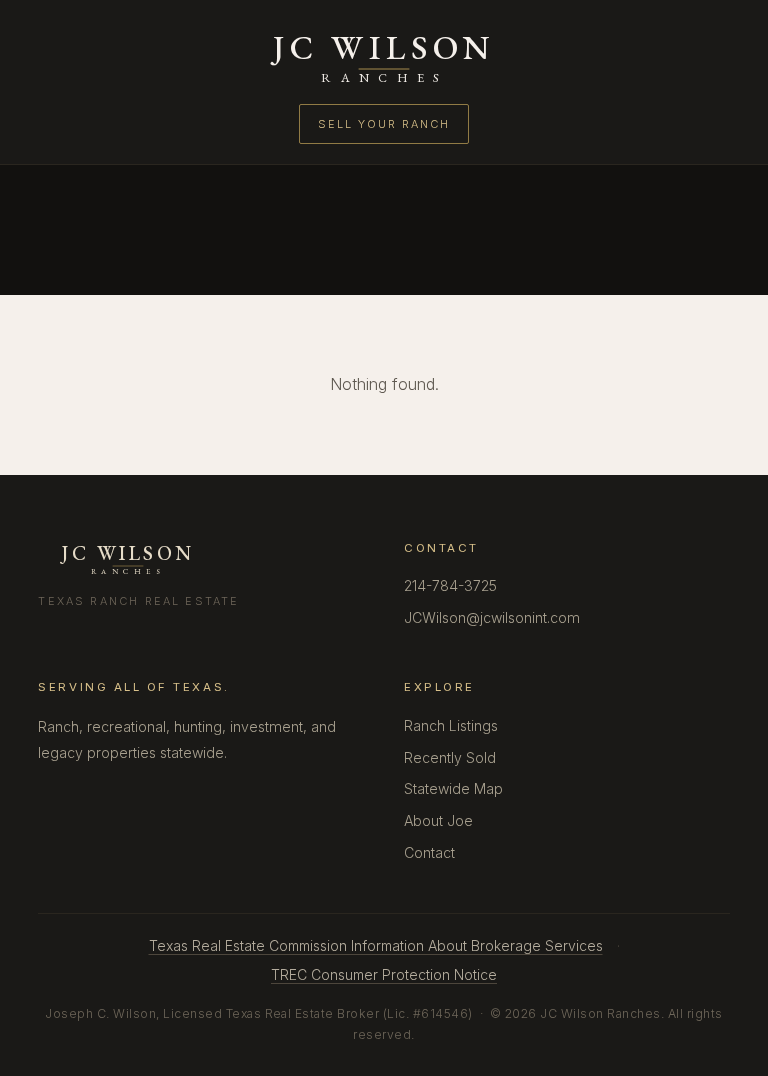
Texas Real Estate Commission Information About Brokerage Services (376, 945)
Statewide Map (453, 788)
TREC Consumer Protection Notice (384, 974)
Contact (429, 852)
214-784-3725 (450, 585)
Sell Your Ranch (383, 124)
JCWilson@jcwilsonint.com (492, 617)
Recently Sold (450, 757)
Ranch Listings (451, 725)
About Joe (438, 820)
